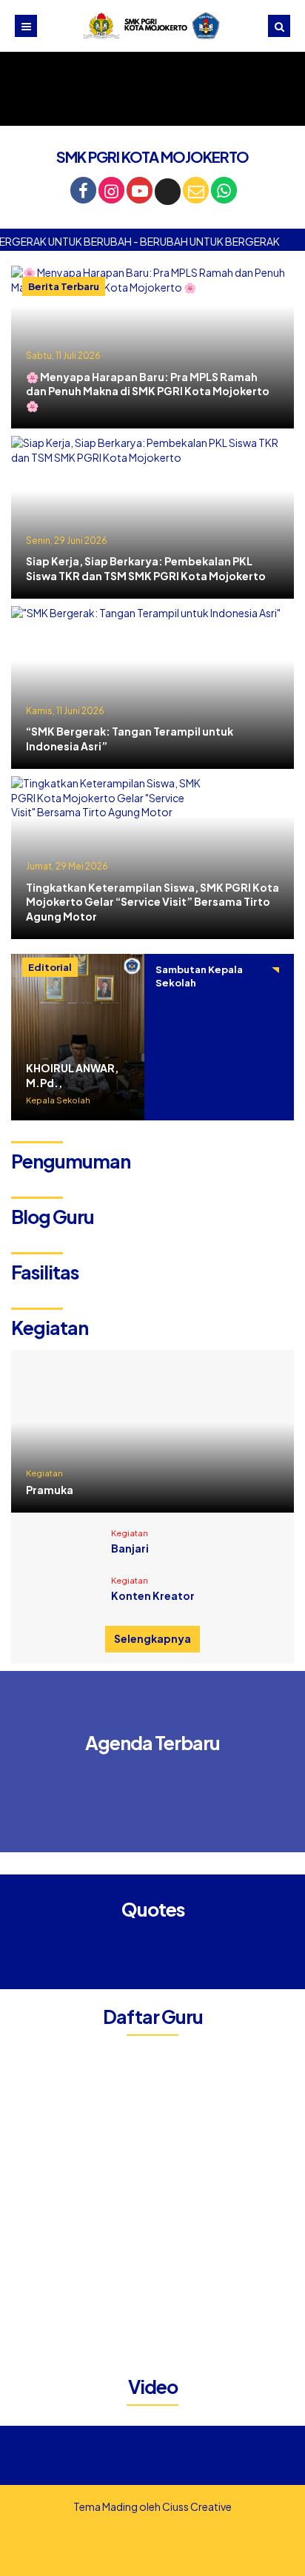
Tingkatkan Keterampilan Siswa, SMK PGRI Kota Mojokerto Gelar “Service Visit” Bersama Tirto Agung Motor (152, 902)
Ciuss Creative (197, 2506)
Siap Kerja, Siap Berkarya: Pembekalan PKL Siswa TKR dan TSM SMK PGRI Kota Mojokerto (146, 568)
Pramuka (50, 1490)
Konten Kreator (153, 1595)
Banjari (130, 1548)
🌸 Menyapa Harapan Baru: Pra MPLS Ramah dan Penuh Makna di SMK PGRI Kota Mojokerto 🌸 (148, 391)
